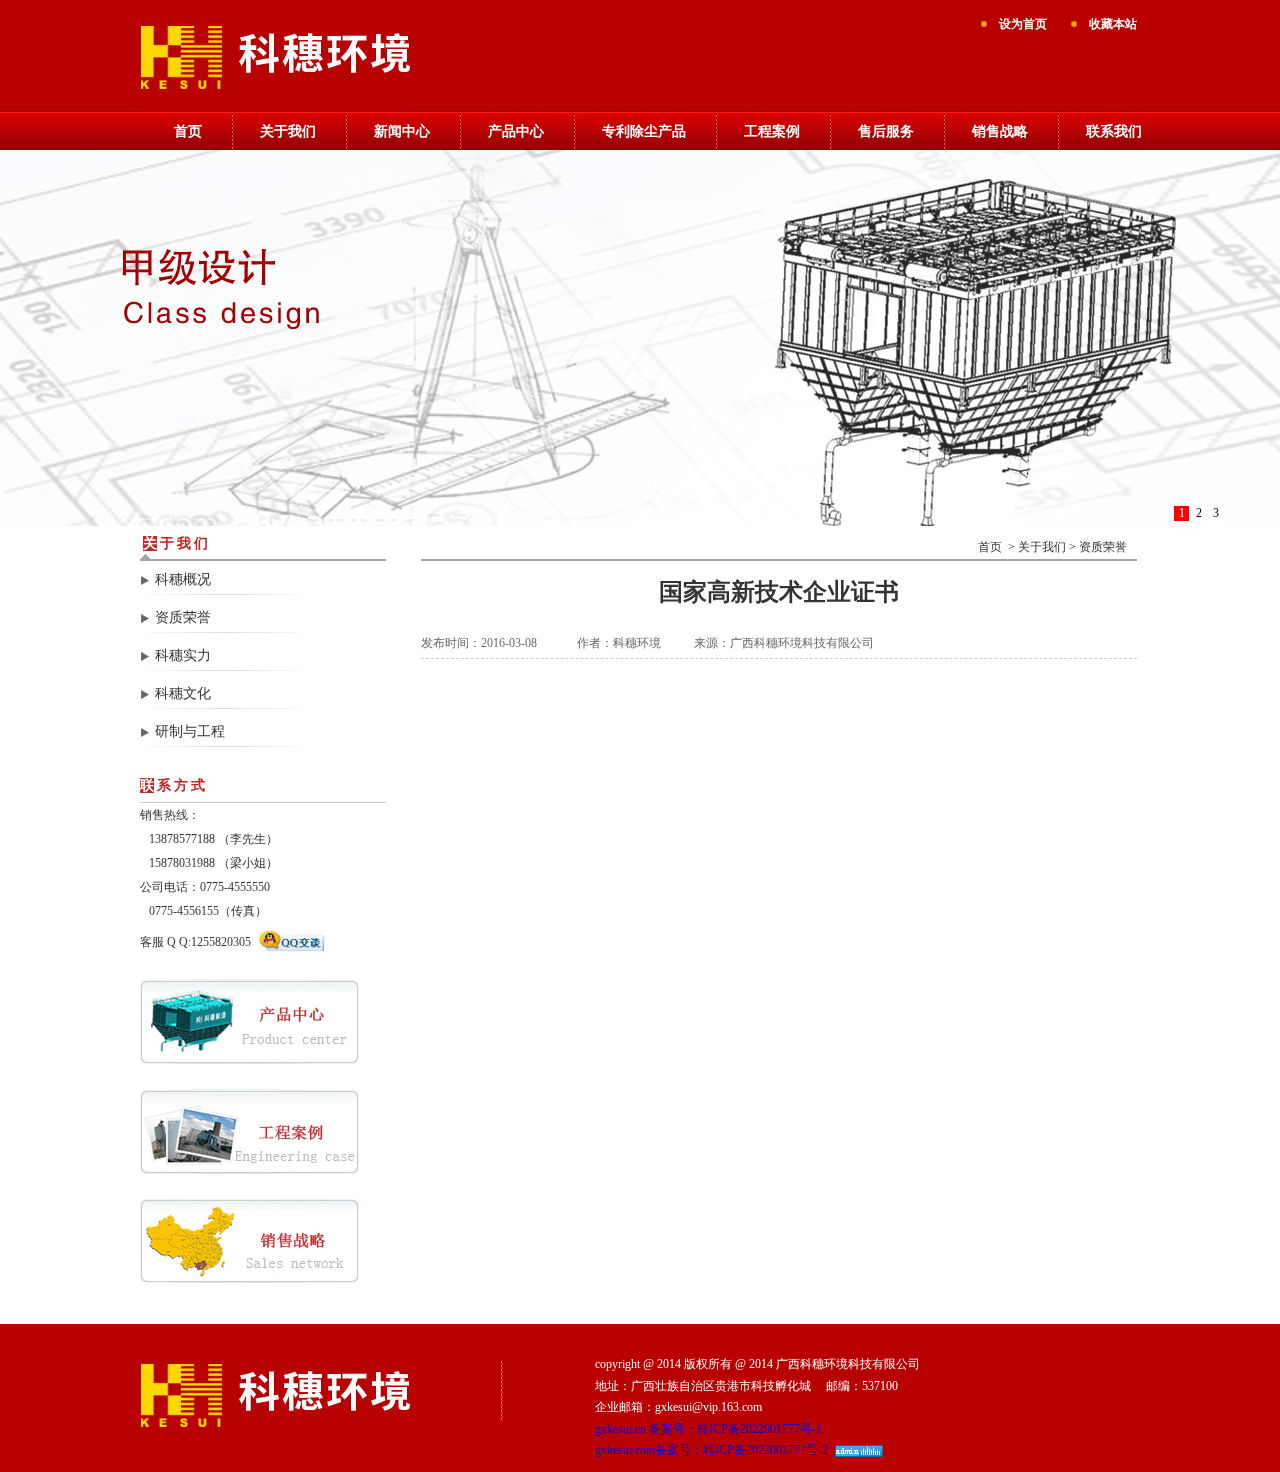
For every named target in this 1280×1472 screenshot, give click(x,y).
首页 (188, 131)
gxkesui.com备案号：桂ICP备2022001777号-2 (711, 1450)
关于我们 (288, 131)
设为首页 (1023, 24)
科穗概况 (183, 579)
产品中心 (516, 131)
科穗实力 (183, 655)
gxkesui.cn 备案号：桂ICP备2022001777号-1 (708, 1429)
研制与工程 (190, 731)
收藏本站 (1113, 24)
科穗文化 (183, 693)
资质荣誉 (183, 617)
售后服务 (886, 131)
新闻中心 (402, 131)
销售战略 (1000, 131)
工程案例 (772, 131)
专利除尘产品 (644, 131)
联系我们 (1114, 131)
